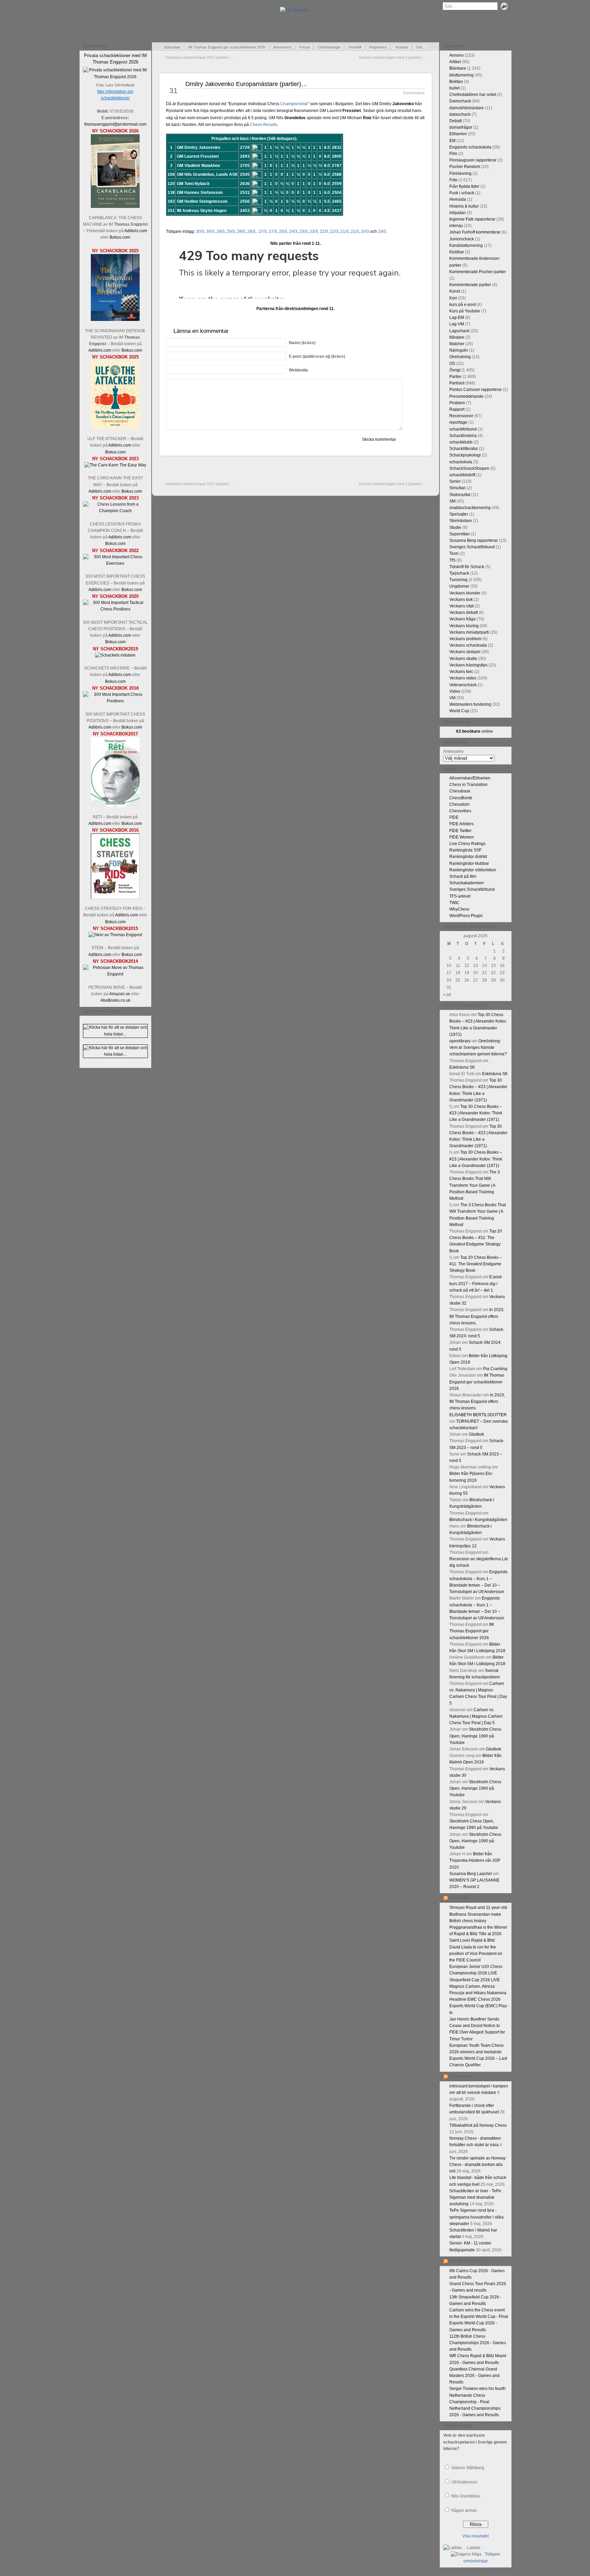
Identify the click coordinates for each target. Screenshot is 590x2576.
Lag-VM (457, 324)
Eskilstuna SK (462, 1067)
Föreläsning (460, 173)
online (475, 731)
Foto (453, 180)
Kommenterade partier (470, 285)
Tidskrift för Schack (467, 567)
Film (453, 154)
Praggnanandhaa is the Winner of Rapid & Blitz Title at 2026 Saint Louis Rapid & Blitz (478, 1934)
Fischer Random (465, 167)
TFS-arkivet (460, 896)
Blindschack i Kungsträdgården (478, 1520)
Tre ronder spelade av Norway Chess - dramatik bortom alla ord (477, 2165)
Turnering (458, 580)
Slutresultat (460, 495)
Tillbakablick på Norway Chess (478, 2125)
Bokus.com (120, 237)
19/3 (382, 231)
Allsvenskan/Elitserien (470, 778)
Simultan (458, 488)
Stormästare (461, 521)
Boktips (456, 82)
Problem (457, 403)
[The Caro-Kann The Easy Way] (115, 465)
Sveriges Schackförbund (472, 547)
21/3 (345, 231)
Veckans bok (461, 600)
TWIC (454, 903)
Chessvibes (460, 811)
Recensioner (461, 416)
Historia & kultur (464, 206)
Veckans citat (461, 606)
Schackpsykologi (465, 455)
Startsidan (172, 47)
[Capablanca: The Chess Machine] (115, 207)
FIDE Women (462, 837)
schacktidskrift (462, 475)
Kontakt (402, 47)
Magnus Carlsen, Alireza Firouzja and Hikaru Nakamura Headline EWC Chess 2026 (478, 1993)
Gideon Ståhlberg (468, 2468)
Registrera (378, 47)
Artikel (455, 62)
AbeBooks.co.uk (115, 1000)
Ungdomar (459, 586)
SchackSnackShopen (469, 468)
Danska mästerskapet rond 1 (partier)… (392, 57)
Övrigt (455, 370)
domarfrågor (461, 127)
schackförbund (463, 429)
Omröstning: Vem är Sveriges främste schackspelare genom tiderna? (478, 1047)
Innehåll (355, 47)
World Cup (459, 711)
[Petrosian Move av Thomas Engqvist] (115, 974)
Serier (455, 481)
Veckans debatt (463, 613)
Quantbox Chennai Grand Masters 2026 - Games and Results (474, 2376)
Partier (455, 377)
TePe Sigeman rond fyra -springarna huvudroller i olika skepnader (476, 2217)
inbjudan (458, 213)
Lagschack (459, 331)
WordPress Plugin (466, 916)
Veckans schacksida (468, 645)
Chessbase (460, 791)
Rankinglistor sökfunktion (473, 870)
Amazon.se (120, 994)
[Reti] (115, 806)
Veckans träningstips (468, 665)
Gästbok (476, 1434)
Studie (455, 527)
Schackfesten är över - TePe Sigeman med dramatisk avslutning (475, 2197)
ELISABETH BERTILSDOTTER (478, 1415)
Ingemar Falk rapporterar (472, 219)
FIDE (454, 817)
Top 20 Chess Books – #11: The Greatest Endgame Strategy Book (476, 1264)
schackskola (461, 462)
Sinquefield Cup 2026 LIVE (475, 1980)
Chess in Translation (468, 785)
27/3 (263, 231)
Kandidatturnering (466, 245)
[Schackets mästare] (115, 655)
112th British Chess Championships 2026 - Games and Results (478, 2343)
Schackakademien (467, 883)
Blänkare (458, 68)
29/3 (221, 231)
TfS (452, 560)
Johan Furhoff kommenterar (475, 232)
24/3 (293, 231)
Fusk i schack (462, 193)
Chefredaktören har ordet (473, 95)
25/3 (283, 231)
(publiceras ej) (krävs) (317, 356)
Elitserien (458, 134)
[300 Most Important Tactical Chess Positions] (115, 609)
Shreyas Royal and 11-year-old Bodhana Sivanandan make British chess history (478, 1914)
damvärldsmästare (467, 108)
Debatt (455, 121)
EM (452, 141)
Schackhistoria (463, 436)
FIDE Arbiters (461, 824)
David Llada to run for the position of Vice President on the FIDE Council (476, 1954)
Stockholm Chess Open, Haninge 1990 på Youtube (475, 1736)
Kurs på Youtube (465, 311)
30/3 (200, 231)
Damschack (460, 101)
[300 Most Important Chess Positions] (115, 701)
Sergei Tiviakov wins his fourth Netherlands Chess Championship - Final (477, 2395)
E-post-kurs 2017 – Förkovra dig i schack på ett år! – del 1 (476, 1283)
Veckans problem (465, 639)
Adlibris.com (136, 231)
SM (452, 501)
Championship (294, 104)
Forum (305, 47)
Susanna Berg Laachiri (471, 1874)
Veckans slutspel (465, 652)
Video (455, 691)
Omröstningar (329, 47)
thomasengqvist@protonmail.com (115, 124)
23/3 (304, 231)
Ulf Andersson (464, 2482)
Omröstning (460, 357)
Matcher (457, 344)
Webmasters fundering (470, 704)
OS (452, 364)
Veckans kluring (464, 626)
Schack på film (463, 876)
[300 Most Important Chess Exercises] (115, 563)
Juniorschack (462, 239)
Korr (453, 298)
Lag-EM (457, 318)
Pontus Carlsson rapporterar (476, 390)
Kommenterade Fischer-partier (478, 272)
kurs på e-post (462, 305)
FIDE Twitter (460, 831)
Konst (455, 291)
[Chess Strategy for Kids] (115, 898)
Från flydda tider (464, 186)
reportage (458, 422)
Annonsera (282, 47)
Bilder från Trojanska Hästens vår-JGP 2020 (475, 1860)
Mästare (457, 337)
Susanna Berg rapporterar (474, 540)
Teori (454, 553)
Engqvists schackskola (470, 147)
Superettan (460, 534)
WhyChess (459, 909)
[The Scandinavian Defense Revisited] (115, 320)
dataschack (460, 114)
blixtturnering (461, 75)
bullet (454, 88)
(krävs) (302, 343)
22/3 (324, 231)
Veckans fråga (462, 619)
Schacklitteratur (464, 449)
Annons (456, 55)
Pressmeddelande (466, 396)
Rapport (457, 409)
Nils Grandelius (466, 2496)
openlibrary (460, 1041)
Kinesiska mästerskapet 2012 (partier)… (199, 57)
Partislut (457, 383)
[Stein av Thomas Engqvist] (115, 935)
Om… (421, 47)
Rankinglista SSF (465, 850)
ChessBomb (461, 798)
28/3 (241, 231)
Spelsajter (459, 514)
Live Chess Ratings (467, 844)
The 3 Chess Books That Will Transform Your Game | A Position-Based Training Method (475, 1185)
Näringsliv (459, 350)
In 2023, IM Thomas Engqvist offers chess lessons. (477, 1316)
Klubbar (457, 252)
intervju (456, 226)
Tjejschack (459, 573)
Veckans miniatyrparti (469, 632)
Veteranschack (463, 685)
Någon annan (464, 2510)
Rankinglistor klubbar (469, 863)
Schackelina (461, 2076)
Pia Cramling (495, 1369)
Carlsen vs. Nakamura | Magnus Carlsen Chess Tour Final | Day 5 (476, 1716)
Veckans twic (461, 672)
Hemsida (458, 199)
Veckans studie (463, 659)
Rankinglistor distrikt (468, 857)
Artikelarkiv (453, 751)
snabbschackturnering (470, 508)
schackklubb (461, 442)
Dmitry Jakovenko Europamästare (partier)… (246, 84)
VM (452, 698)
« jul (447, 995)
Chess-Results (264, 125)
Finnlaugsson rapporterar (473, 160)
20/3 (365, 231)
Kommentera (414, 93)
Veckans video (463, 678)
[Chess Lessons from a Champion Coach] (115, 511)
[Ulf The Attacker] (115, 428)
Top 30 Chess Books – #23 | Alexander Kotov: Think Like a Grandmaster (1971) (476, 1113)
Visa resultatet (475, 2536)
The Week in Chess (468, 2261)
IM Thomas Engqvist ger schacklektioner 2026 (227, 47)
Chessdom (459, 804)
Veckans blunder (465, 593)
